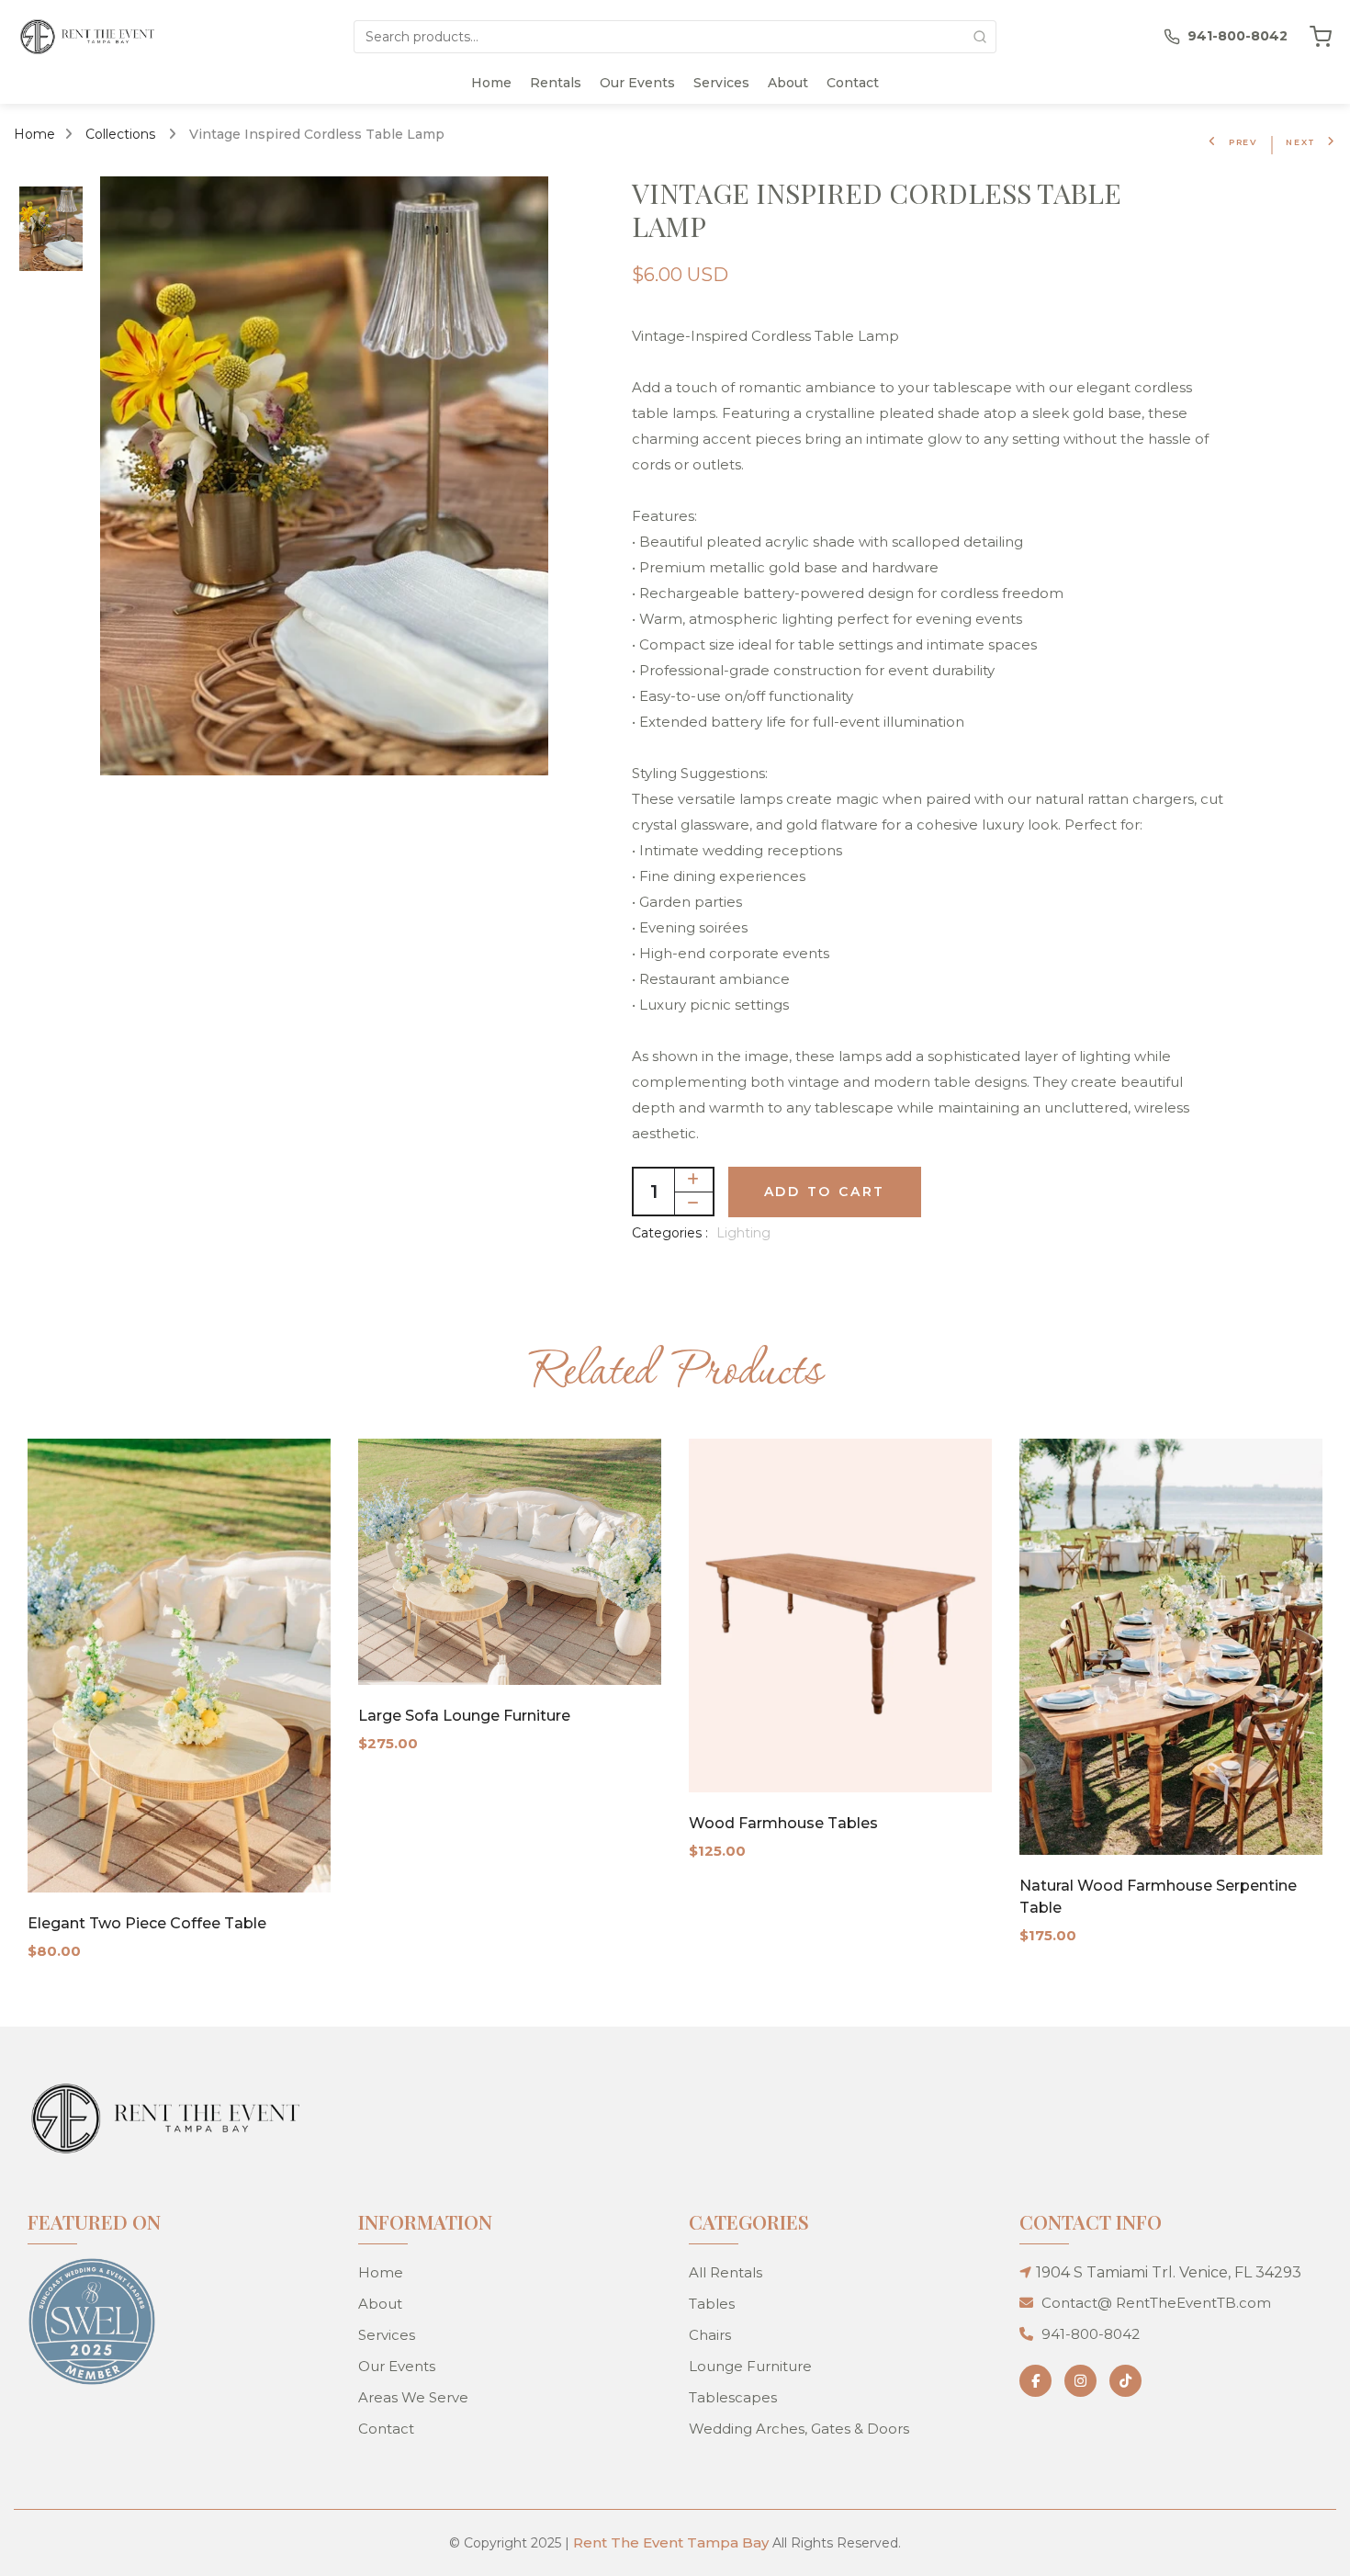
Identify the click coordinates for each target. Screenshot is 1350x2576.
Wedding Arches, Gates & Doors (799, 2429)
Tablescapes (733, 2397)
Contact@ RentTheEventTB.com (1156, 2303)
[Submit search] (980, 37)
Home (491, 83)
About (788, 83)
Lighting (743, 1233)
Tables (712, 2304)
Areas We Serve (413, 2397)
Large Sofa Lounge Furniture (464, 1716)
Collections (122, 134)
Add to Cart (825, 1192)
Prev (1243, 142)
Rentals (556, 83)
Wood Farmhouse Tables (783, 1823)
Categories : (670, 1233)
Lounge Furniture (750, 2366)
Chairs (710, 2335)
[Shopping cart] (1321, 37)
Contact (853, 83)
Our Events (637, 83)
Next (1301, 142)
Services (721, 83)
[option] (51, 230)
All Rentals (726, 2272)
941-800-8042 (1091, 2334)
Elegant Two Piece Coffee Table (147, 1923)
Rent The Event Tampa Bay (671, 2542)
